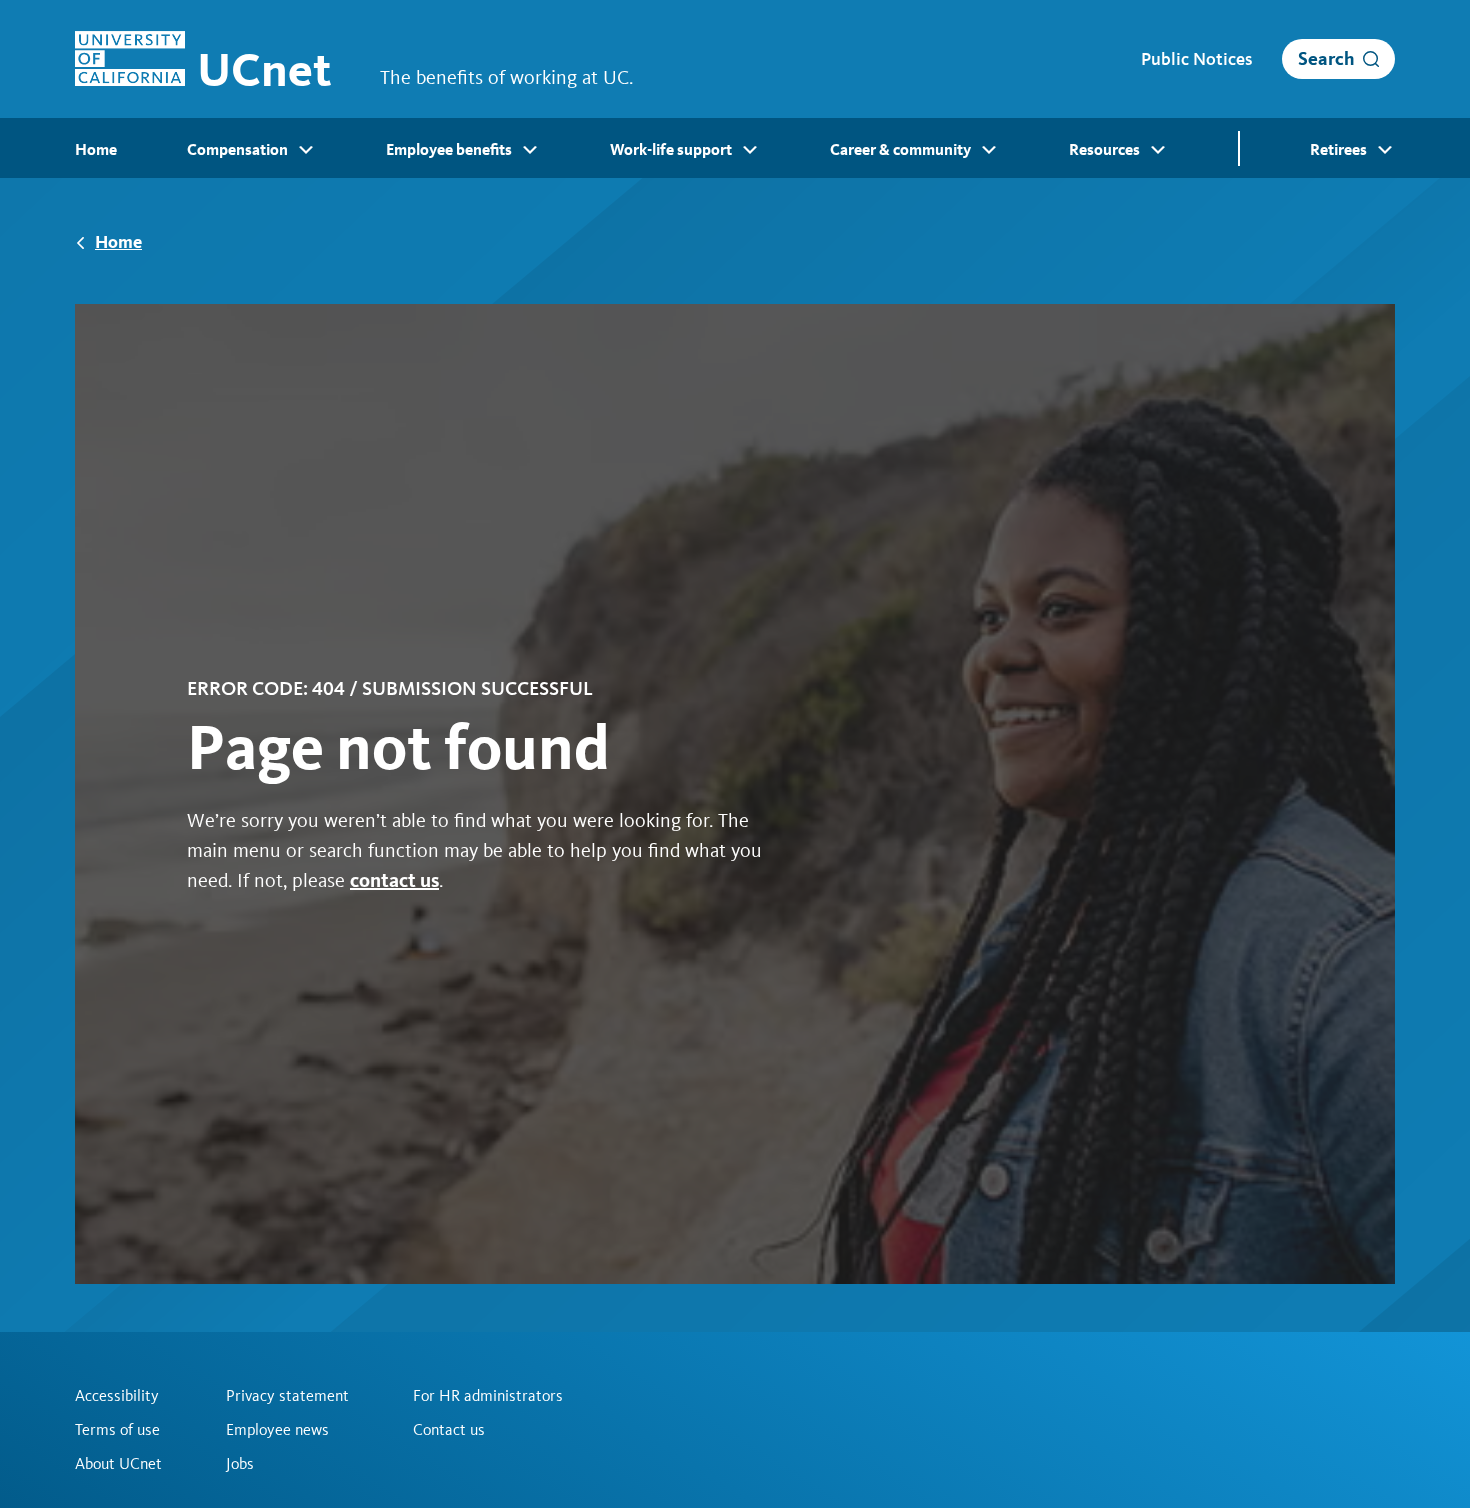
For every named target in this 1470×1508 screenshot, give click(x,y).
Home (118, 241)
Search (1326, 58)
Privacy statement (287, 1396)
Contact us (449, 1430)
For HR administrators (488, 1396)
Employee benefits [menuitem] (449, 149)
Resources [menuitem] (1104, 149)
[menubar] (735, 148)
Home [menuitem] (96, 149)
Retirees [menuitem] (1338, 149)
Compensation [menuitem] (237, 149)
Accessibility (117, 1396)
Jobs (240, 1464)
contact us (394, 880)
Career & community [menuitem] (900, 149)
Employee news (277, 1430)
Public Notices (1196, 59)
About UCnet (118, 1464)
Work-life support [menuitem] (671, 149)
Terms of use (117, 1430)
